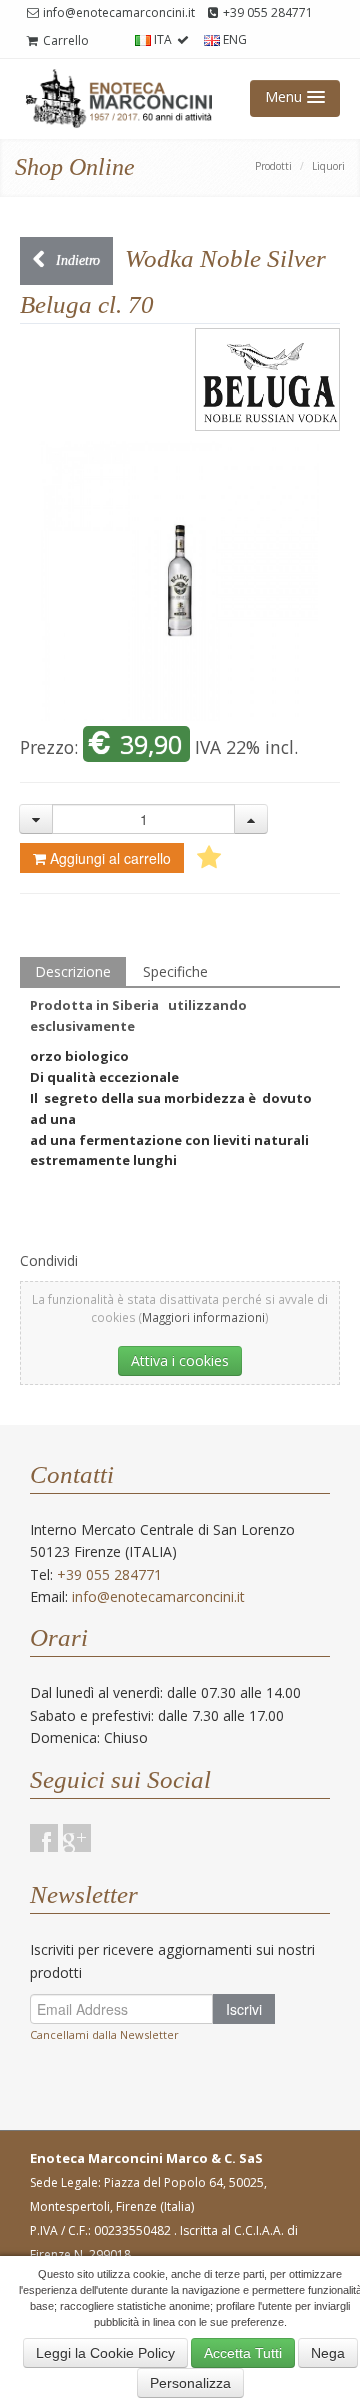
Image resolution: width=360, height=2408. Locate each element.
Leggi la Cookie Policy (105, 2353)
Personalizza (190, 2383)
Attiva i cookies (180, 1360)
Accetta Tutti (243, 2353)
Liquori (328, 166)
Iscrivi (244, 2009)
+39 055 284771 (266, 12)
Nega (328, 2353)
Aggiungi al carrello (110, 858)
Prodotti (273, 166)
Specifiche (175, 971)
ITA (163, 39)
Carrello (64, 40)
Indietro (76, 260)
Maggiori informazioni (203, 1317)
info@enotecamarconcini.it (117, 12)
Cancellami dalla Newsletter (104, 2034)
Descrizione (73, 971)
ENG (233, 39)
